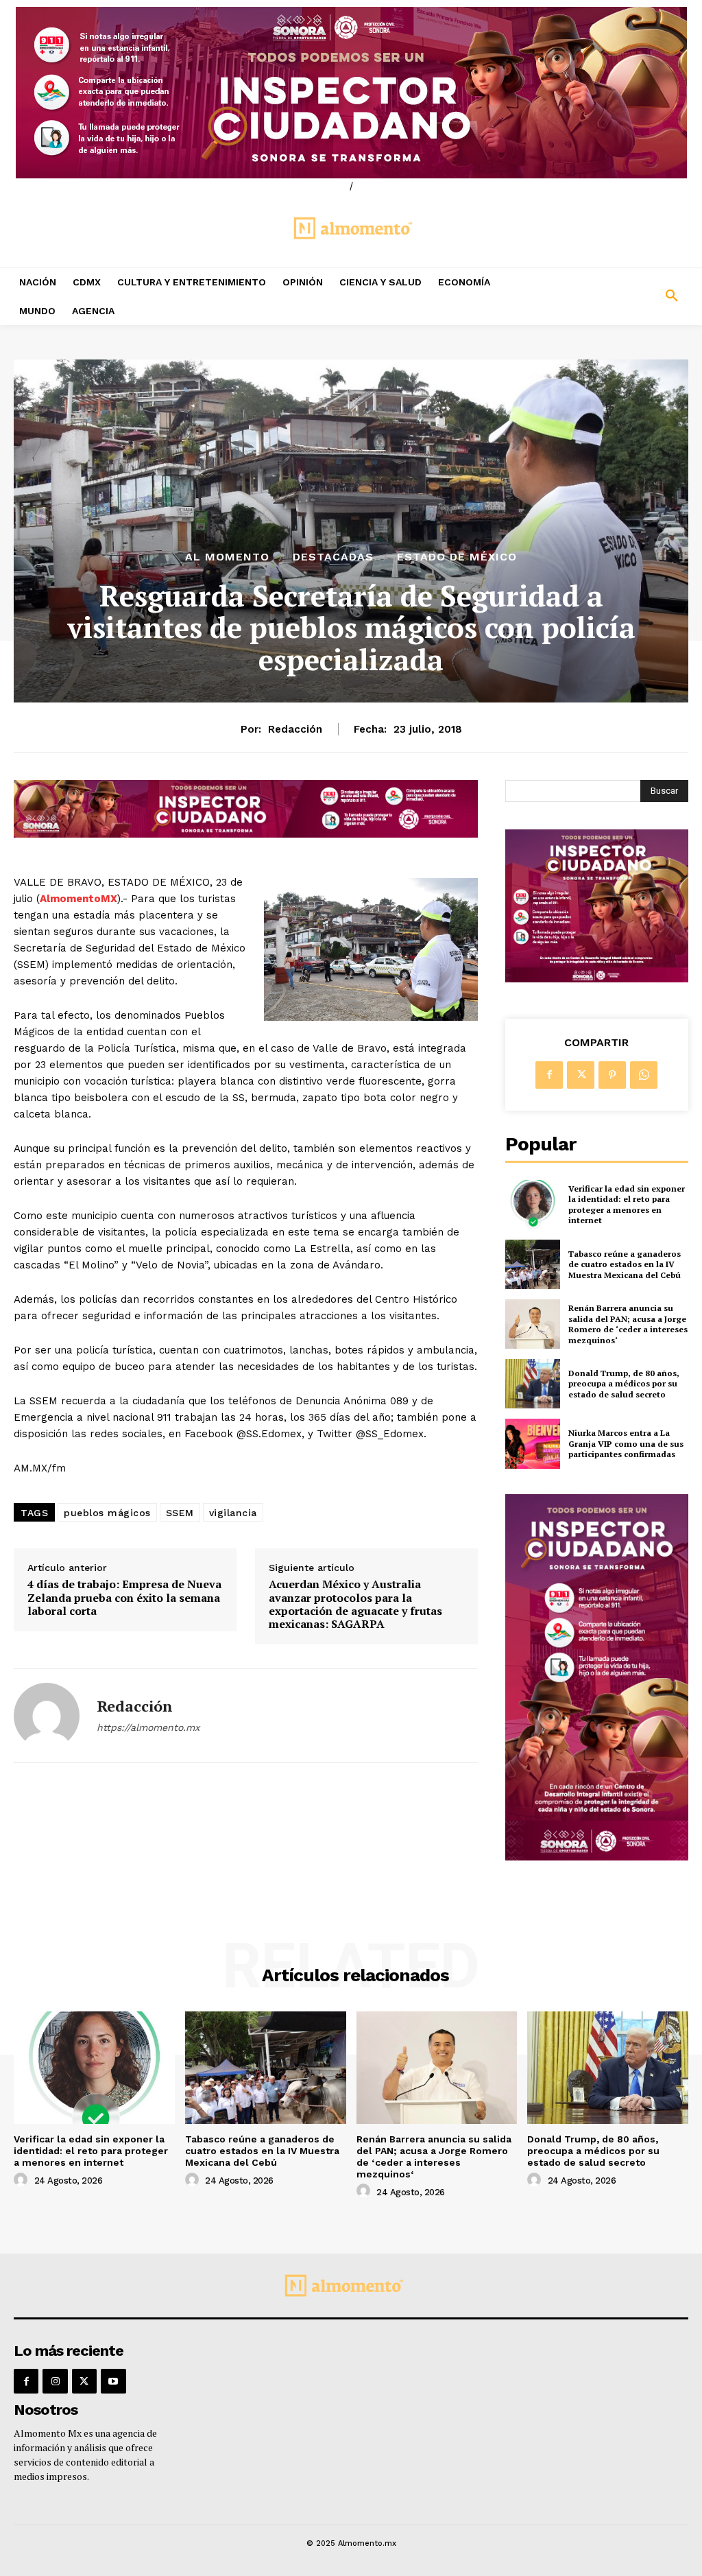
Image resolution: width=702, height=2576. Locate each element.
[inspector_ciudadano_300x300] (597, 979)
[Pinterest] (612, 1075)
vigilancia (233, 1513)
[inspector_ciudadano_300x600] (597, 1857)
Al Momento (227, 557)
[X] (581, 1075)
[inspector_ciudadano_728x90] (246, 834)
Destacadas (333, 557)
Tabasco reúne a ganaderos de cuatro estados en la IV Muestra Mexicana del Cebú (625, 1264)
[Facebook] (549, 1075)
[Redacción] (47, 1716)
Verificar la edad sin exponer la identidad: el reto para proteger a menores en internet (627, 1205)
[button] (614, 296)
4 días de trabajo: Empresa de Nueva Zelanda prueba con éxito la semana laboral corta (124, 1598)
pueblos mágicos (107, 1513)
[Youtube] (113, 2381)
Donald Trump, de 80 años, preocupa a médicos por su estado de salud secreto (624, 1384)
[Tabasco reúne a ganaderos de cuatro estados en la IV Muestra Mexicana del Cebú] (533, 1264)
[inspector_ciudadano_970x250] (351, 93)
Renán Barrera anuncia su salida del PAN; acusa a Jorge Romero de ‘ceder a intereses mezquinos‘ (628, 1324)
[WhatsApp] (644, 1075)
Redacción (295, 729)
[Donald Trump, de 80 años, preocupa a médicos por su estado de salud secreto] (533, 1384)
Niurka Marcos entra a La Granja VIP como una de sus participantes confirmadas (626, 1443)
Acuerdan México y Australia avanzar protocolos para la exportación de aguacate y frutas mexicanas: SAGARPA (355, 1604)
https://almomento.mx (148, 1727)
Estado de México (457, 557)
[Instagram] (55, 2381)
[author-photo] (23, 2180)
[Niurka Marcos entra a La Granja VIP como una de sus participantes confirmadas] (533, 1443)
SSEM (180, 1513)
